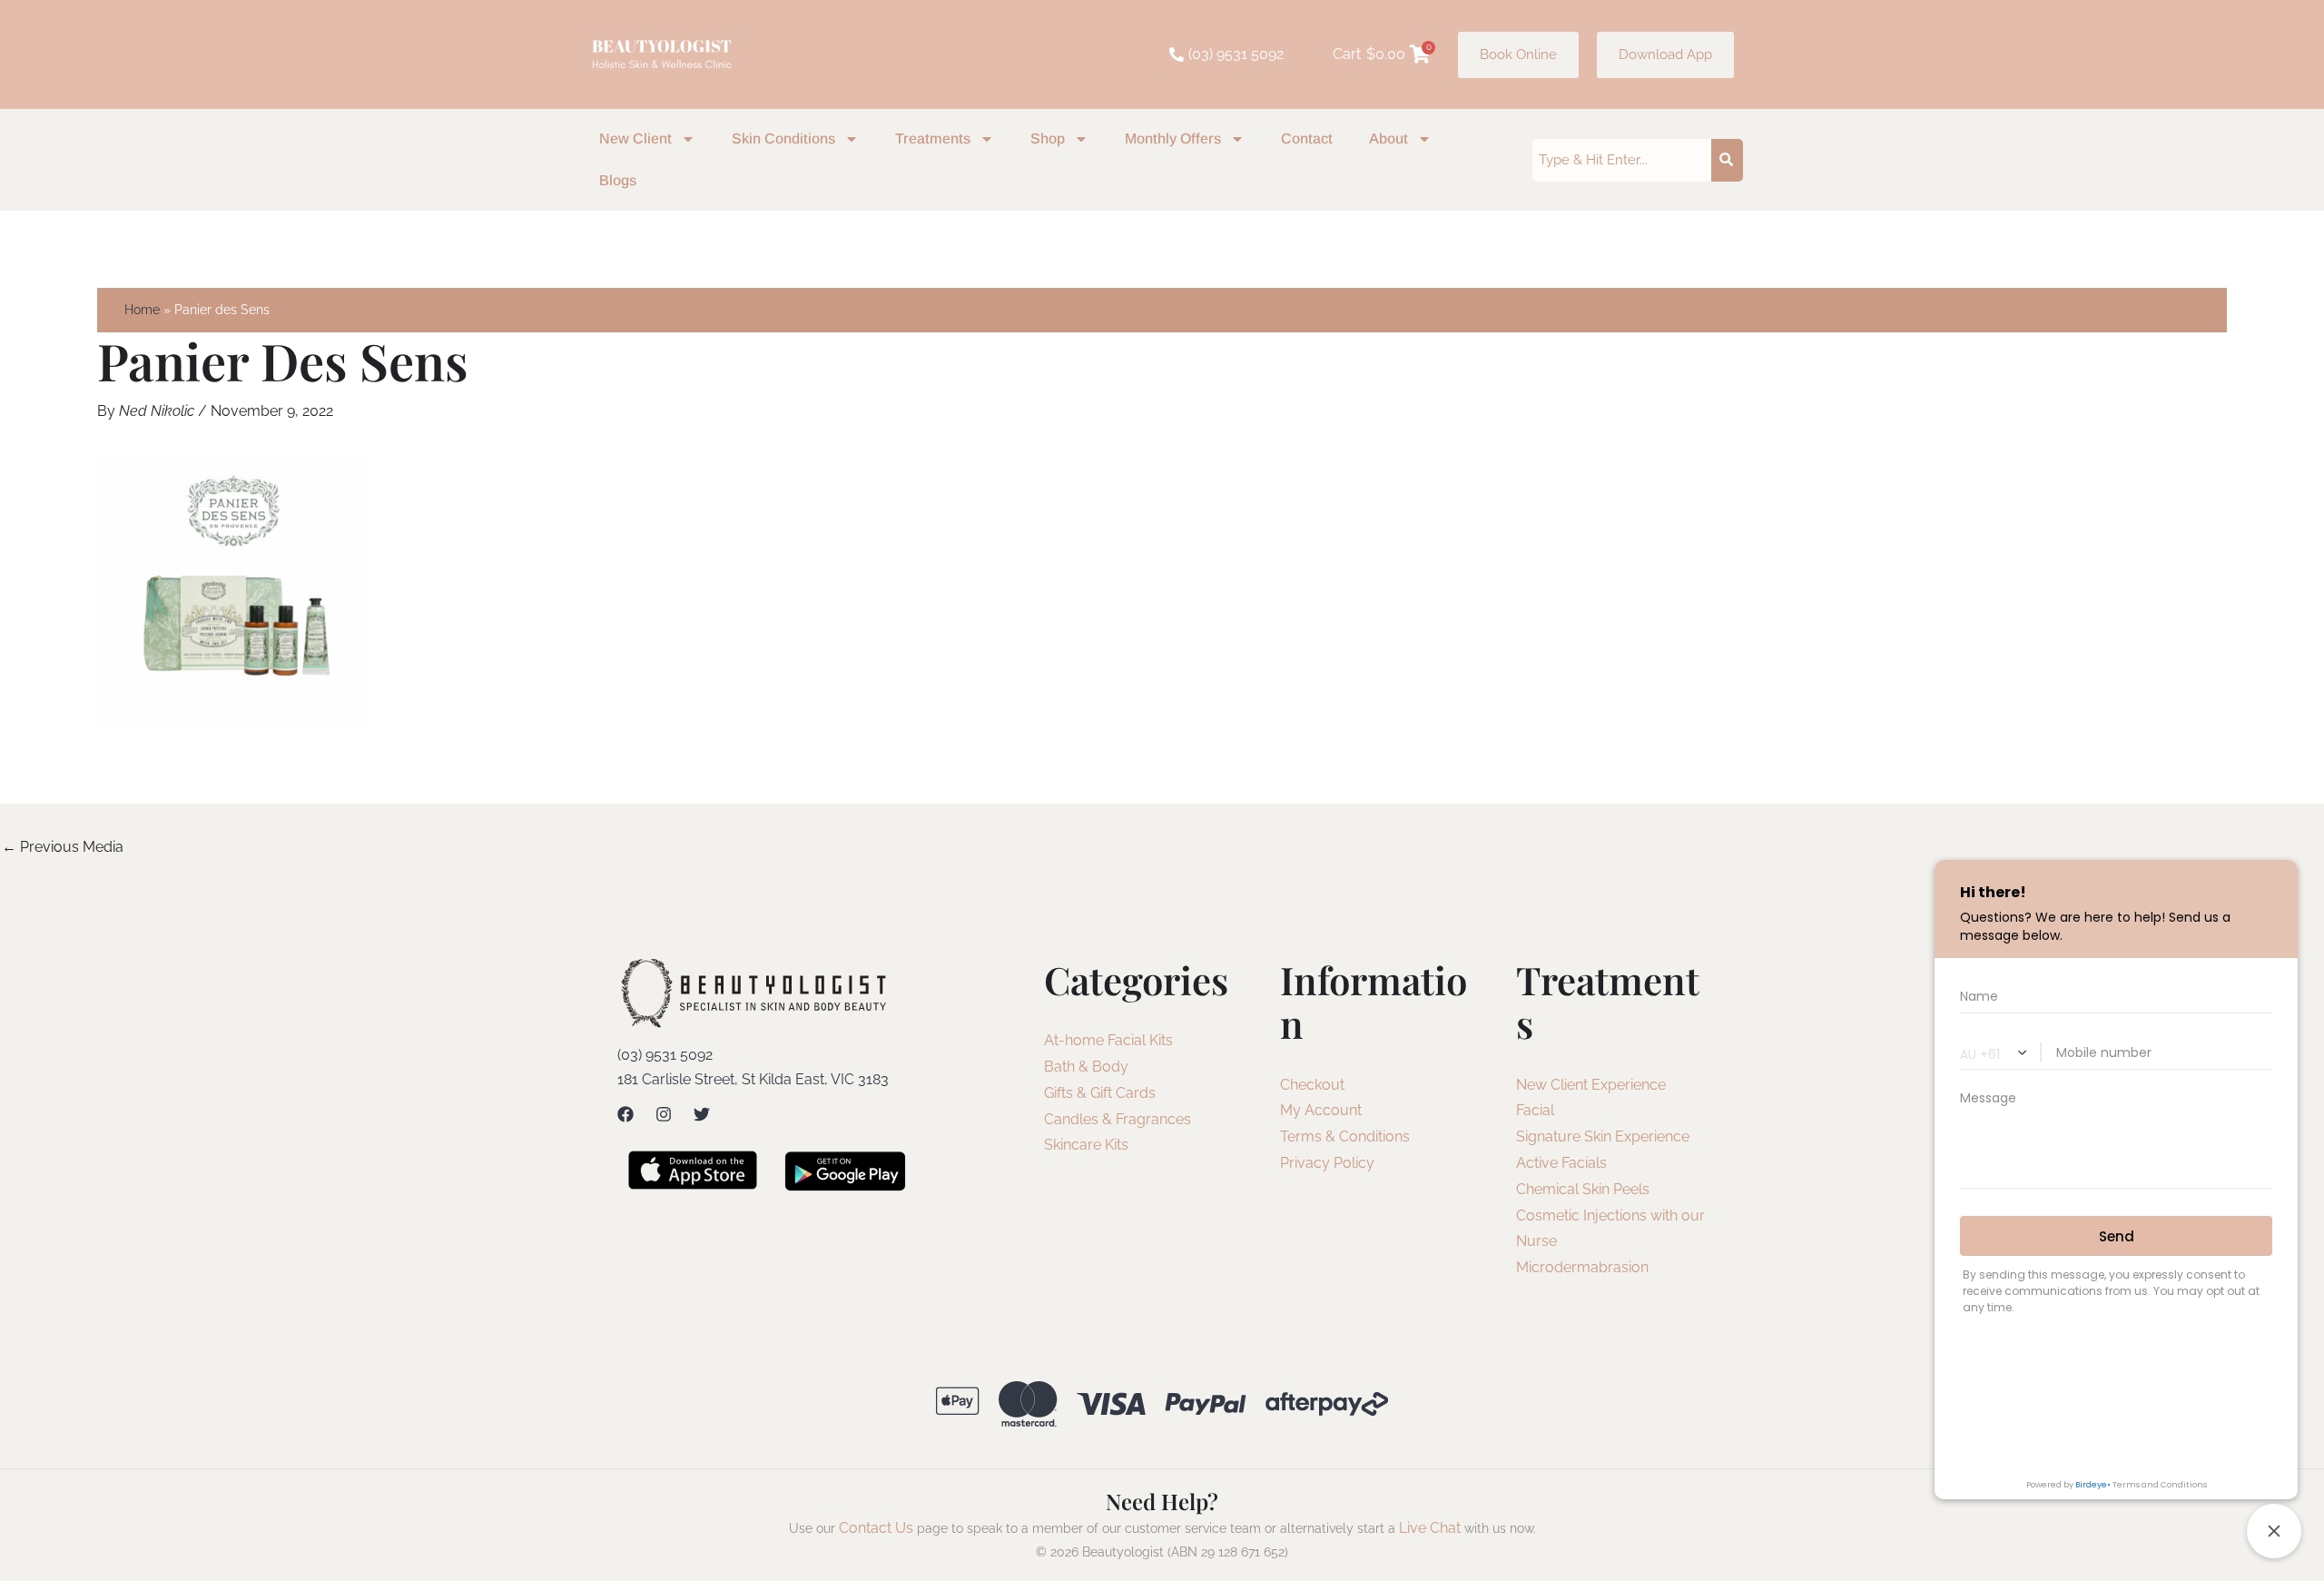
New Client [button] (635, 138)
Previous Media (63, 847)
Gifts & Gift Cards (1100, 1093)
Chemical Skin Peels (1583, 1189)
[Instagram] (664, 1114)
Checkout (1312, 1085)
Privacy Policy (1327, 1163)
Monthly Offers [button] (1173, 138)
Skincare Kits (1086, 1145)
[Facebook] (625, 1114)
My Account (1321, 1110)
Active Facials (1561, 1163)
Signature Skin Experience (1603, 1136)
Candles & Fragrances (1118, 1119)
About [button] (1388, 138)
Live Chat (1430, 1528)
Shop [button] (1048, 138)
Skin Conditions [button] (783, 138)
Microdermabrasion (1582, 1267)
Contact (1307, 138)
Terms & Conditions (1345, 1136)
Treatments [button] (933, 138)
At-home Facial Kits (1108, 1040)
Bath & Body (1086, 1067)
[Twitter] (702, 1114)
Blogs (618, 180)
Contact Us (876, 1528)
